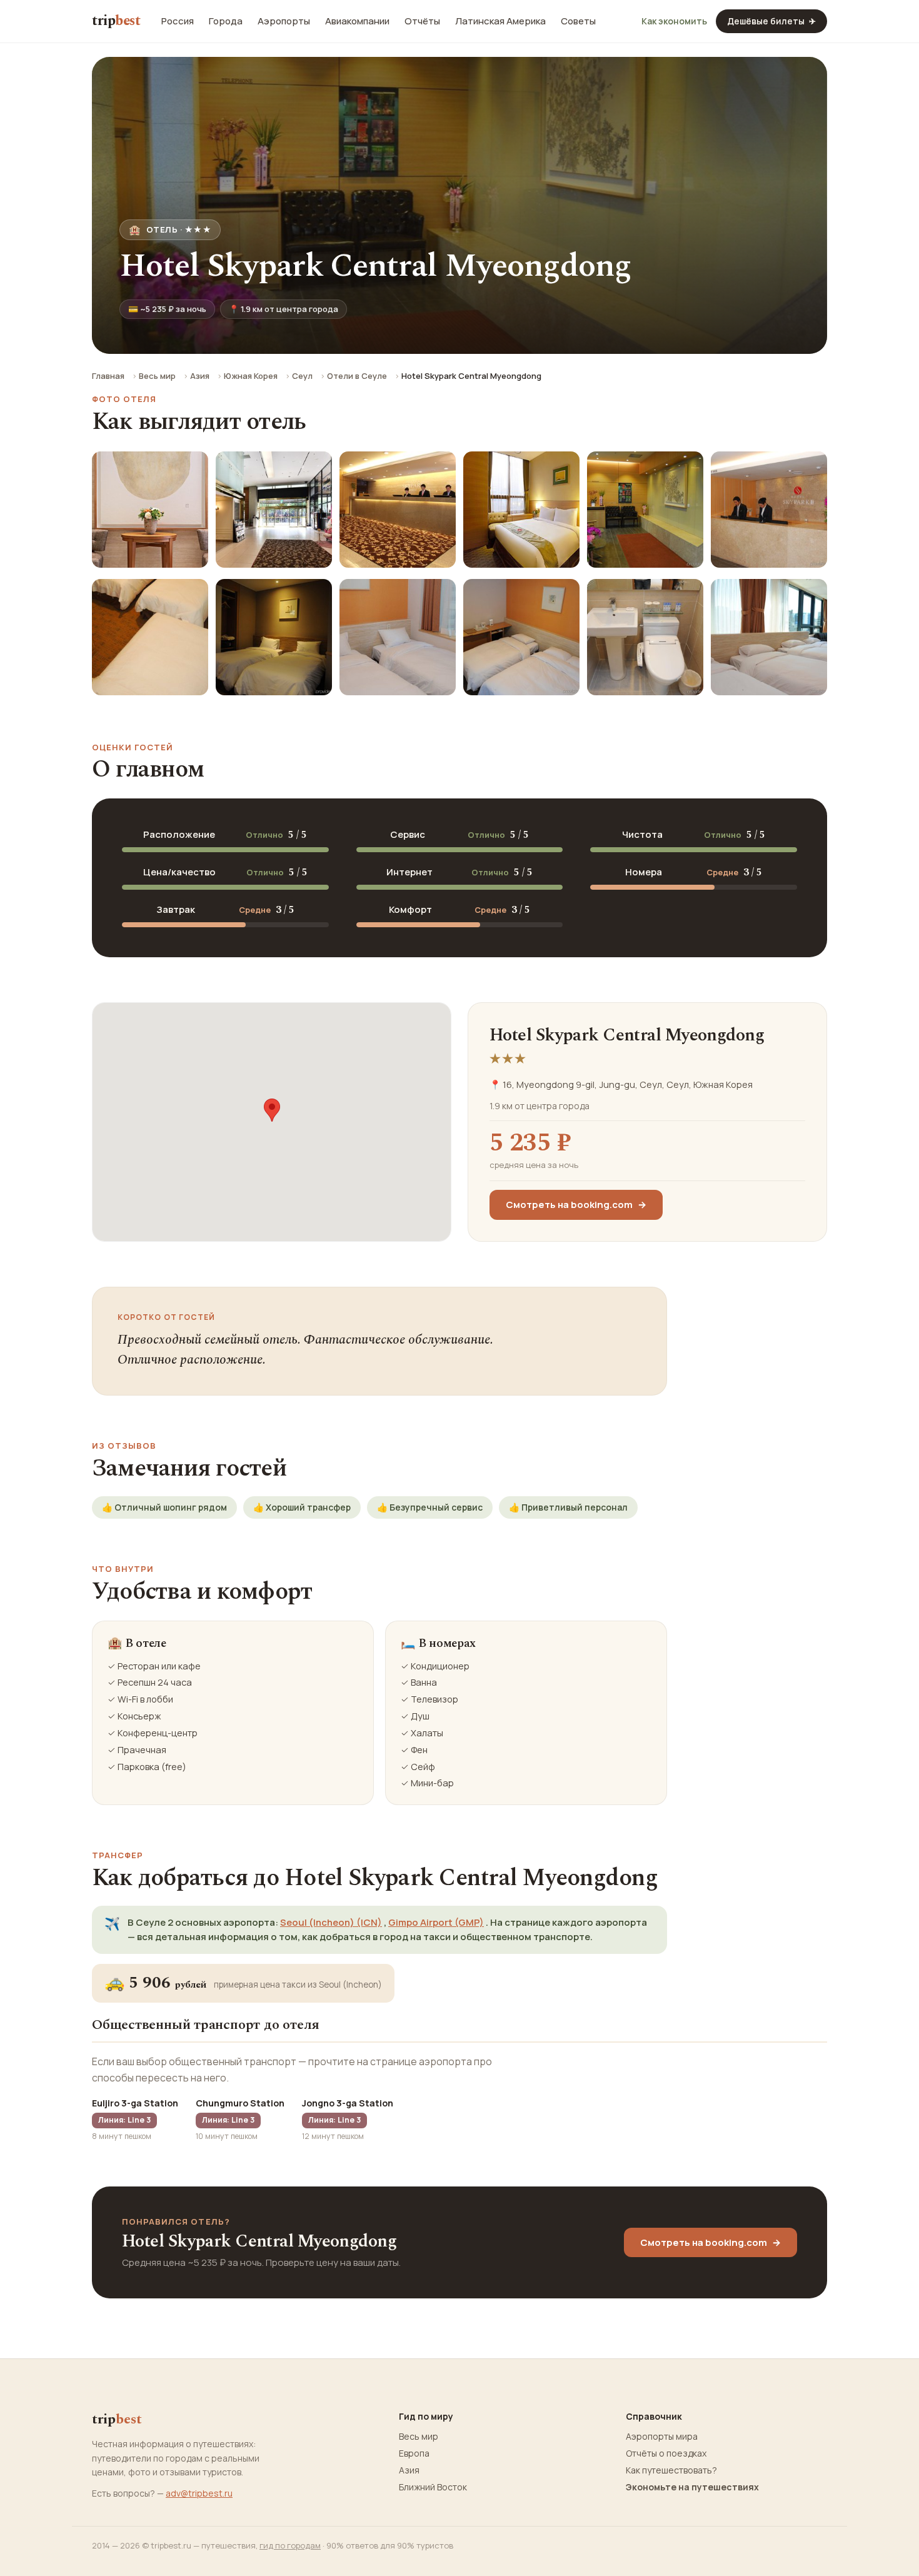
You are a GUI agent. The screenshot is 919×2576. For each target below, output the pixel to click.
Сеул (302, 376)
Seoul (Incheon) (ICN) (331, 1922)
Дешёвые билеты (771, 21)
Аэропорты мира (662, 2437)
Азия (200, 376)
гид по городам (290, 2545)
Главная (108, 376)
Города (226, 21)
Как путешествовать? (671, 2470)
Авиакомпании (357, 21)
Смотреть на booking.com (576, 1205)
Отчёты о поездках (666, 2453)
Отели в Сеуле (357, 376)
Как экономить (674, 21)
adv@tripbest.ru (199, 2493)
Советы (578, 21)
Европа (414, 2453)
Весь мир (157, 376)
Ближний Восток (433, 2487)
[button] (272, 1110)
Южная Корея (251, 376)
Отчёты (422, 21)
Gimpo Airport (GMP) (436, 1922)
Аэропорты (284, 21)
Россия (178, 21)
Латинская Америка (500, 21)
